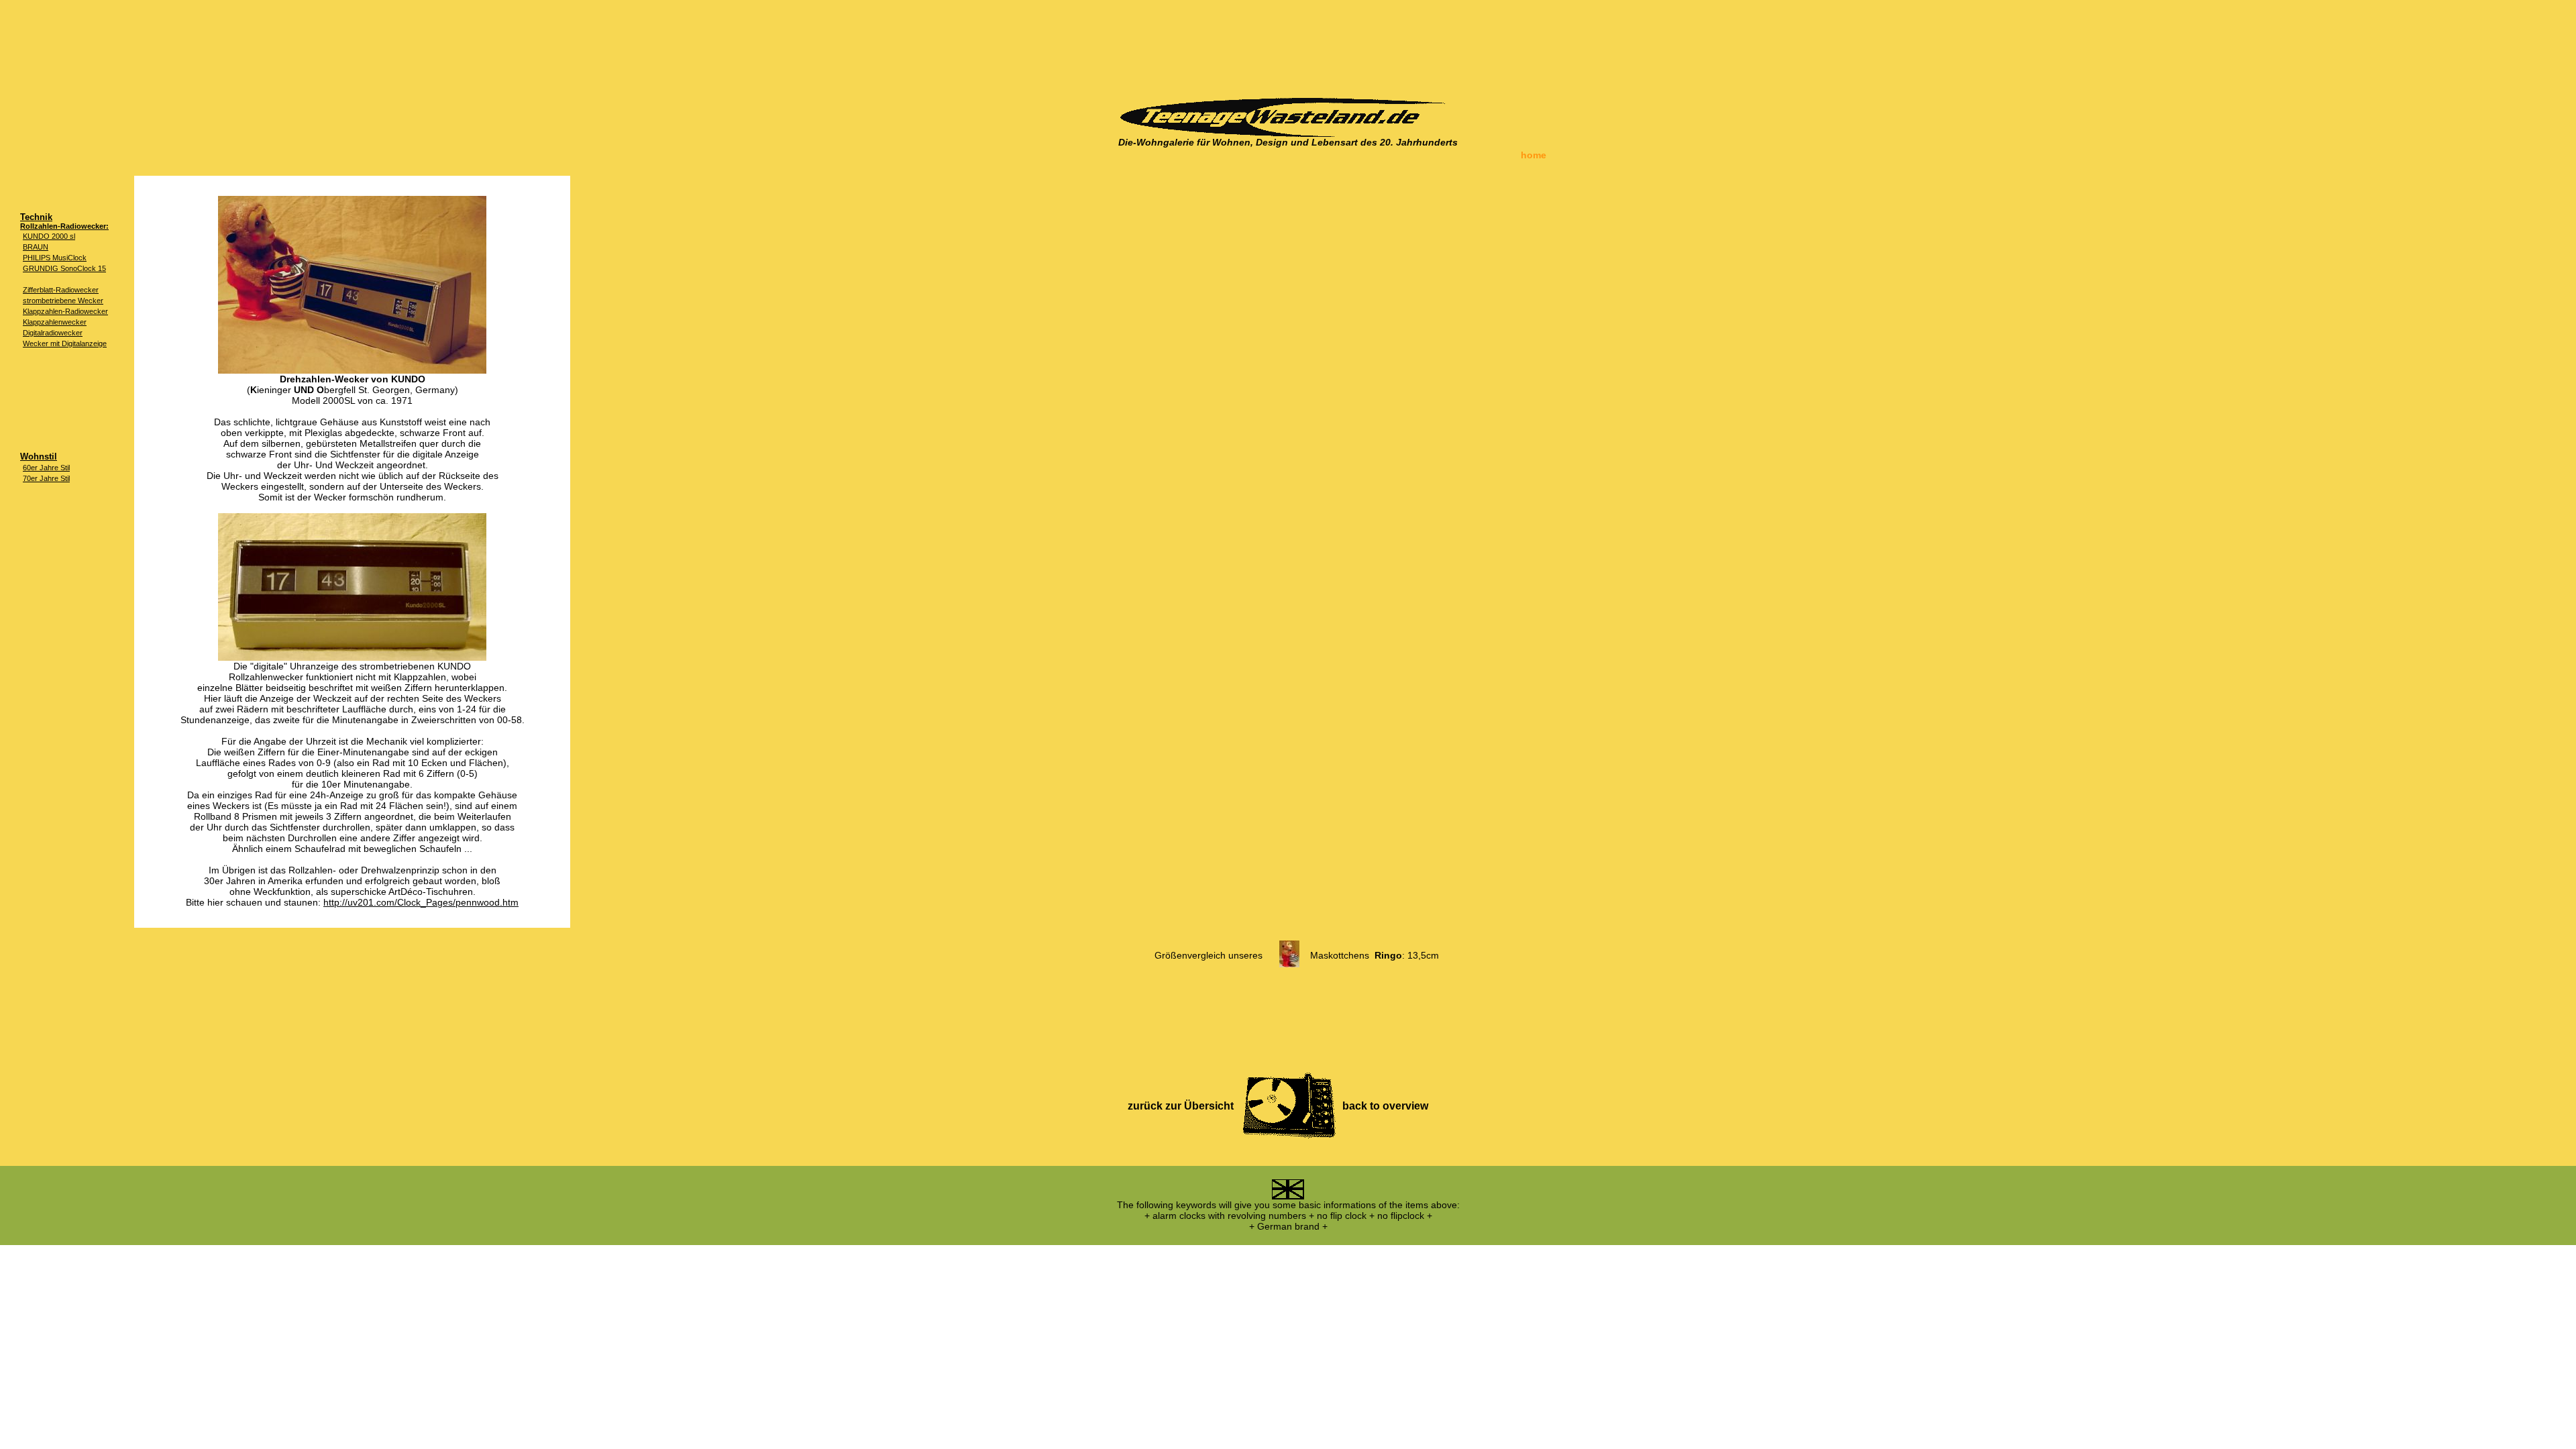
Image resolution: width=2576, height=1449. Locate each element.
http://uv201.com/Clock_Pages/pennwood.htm (421, 902)
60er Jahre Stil (46, 468)
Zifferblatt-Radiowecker (61, 290)
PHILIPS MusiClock (55, 258)
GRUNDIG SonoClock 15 (64, 268)
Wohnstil (39, 457)
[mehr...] (1289, 964)
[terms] (1288, 1196)
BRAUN (36, 247)
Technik (36, 217)
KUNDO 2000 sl (49, 236)
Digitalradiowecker (53, 333)
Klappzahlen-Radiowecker (65, 311)
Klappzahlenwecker (55, 322)
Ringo (1388, 955)
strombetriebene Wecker (63, 301)
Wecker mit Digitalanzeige (65, 343)
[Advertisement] (1288, 44)
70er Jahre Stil (46, 478)
